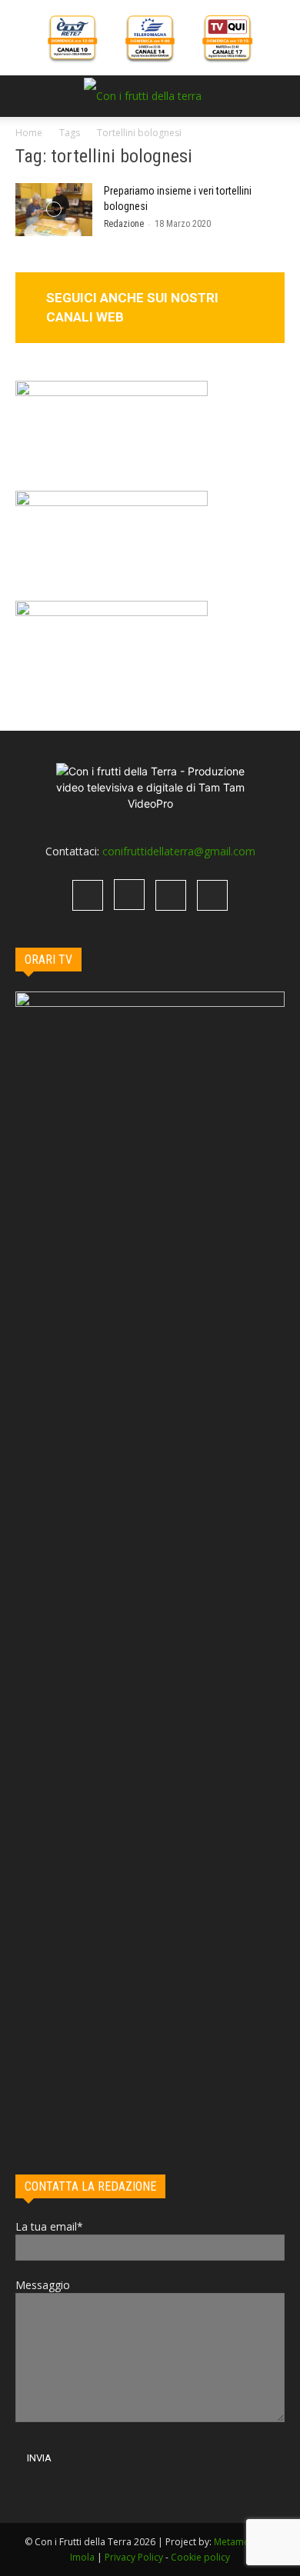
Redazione (124, 224)
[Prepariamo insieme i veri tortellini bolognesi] (54, 210)
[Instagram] (129, 895)
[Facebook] (88, 895)
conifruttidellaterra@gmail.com (179, 851)
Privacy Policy (134, 2557)
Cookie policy (200, 2557)
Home (29, 133)
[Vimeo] (171, 895)
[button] (26, 96)
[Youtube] (212, 895)
